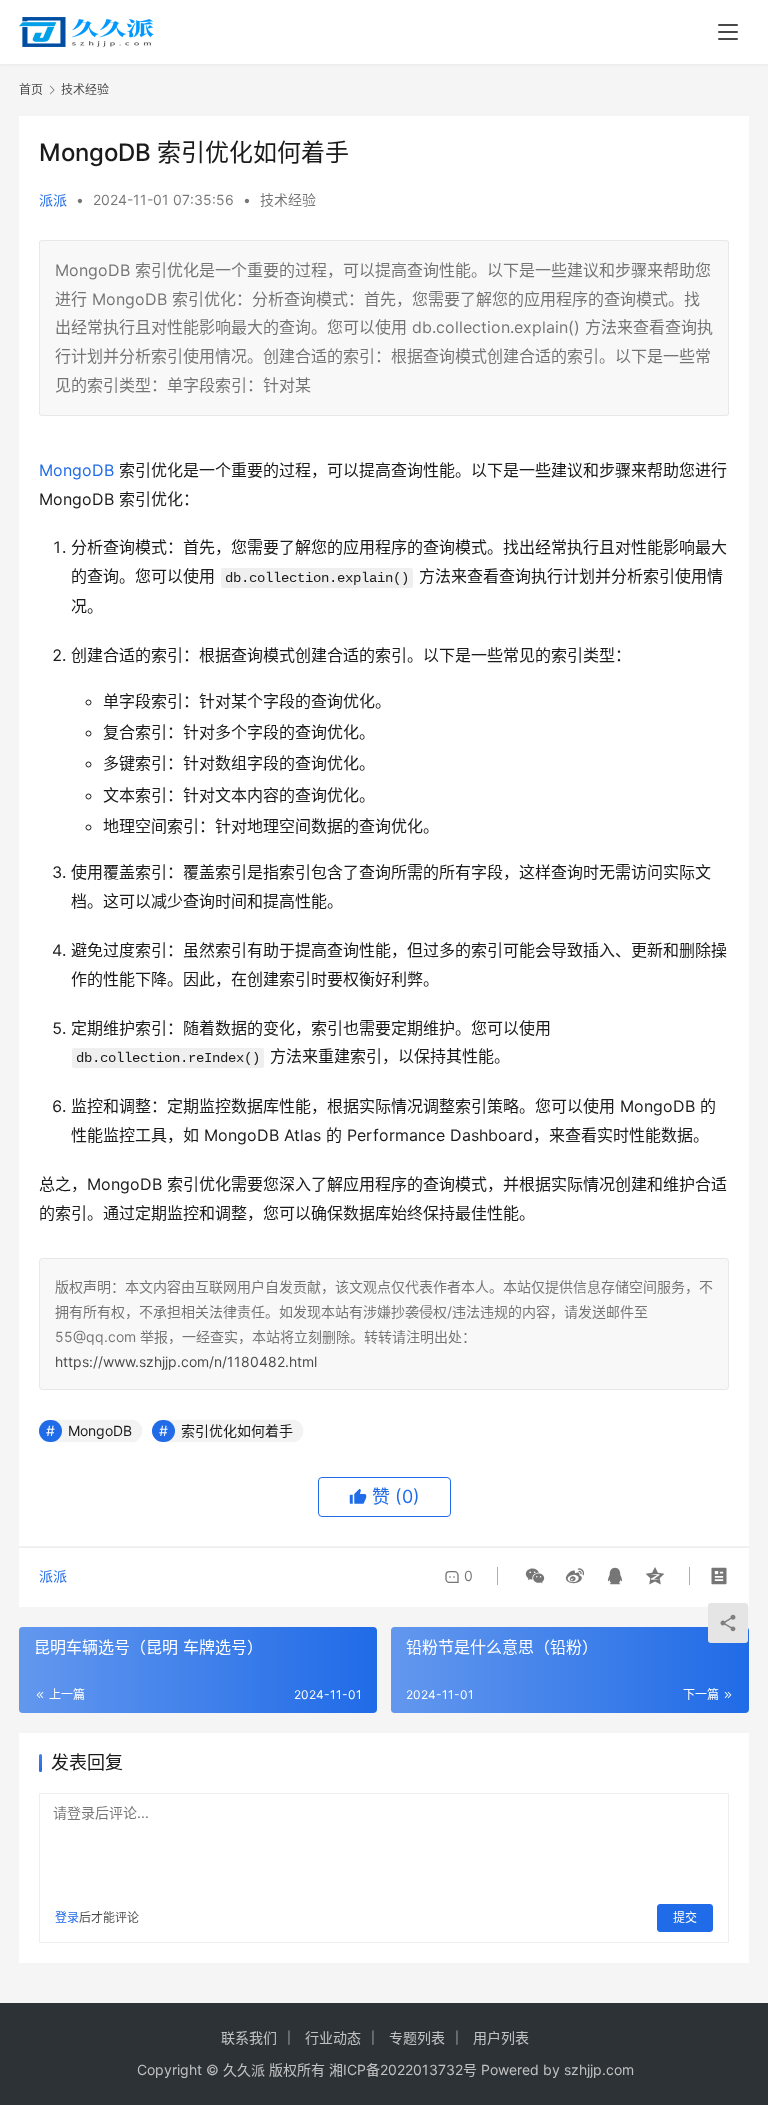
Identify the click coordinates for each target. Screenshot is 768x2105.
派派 (53, 199)
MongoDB (76, 470)
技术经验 (288, 199)
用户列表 (501, 2037)
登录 (67, 1917)
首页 (31, 89)
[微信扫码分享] (535, 1576)
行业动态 (333, 2037)
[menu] (728, 32)
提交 (685, 1917)
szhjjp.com (599, 2069)
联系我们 (249, 2037)
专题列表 (417, 2037)
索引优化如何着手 (237, 1430)
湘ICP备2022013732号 (403, 2069)
